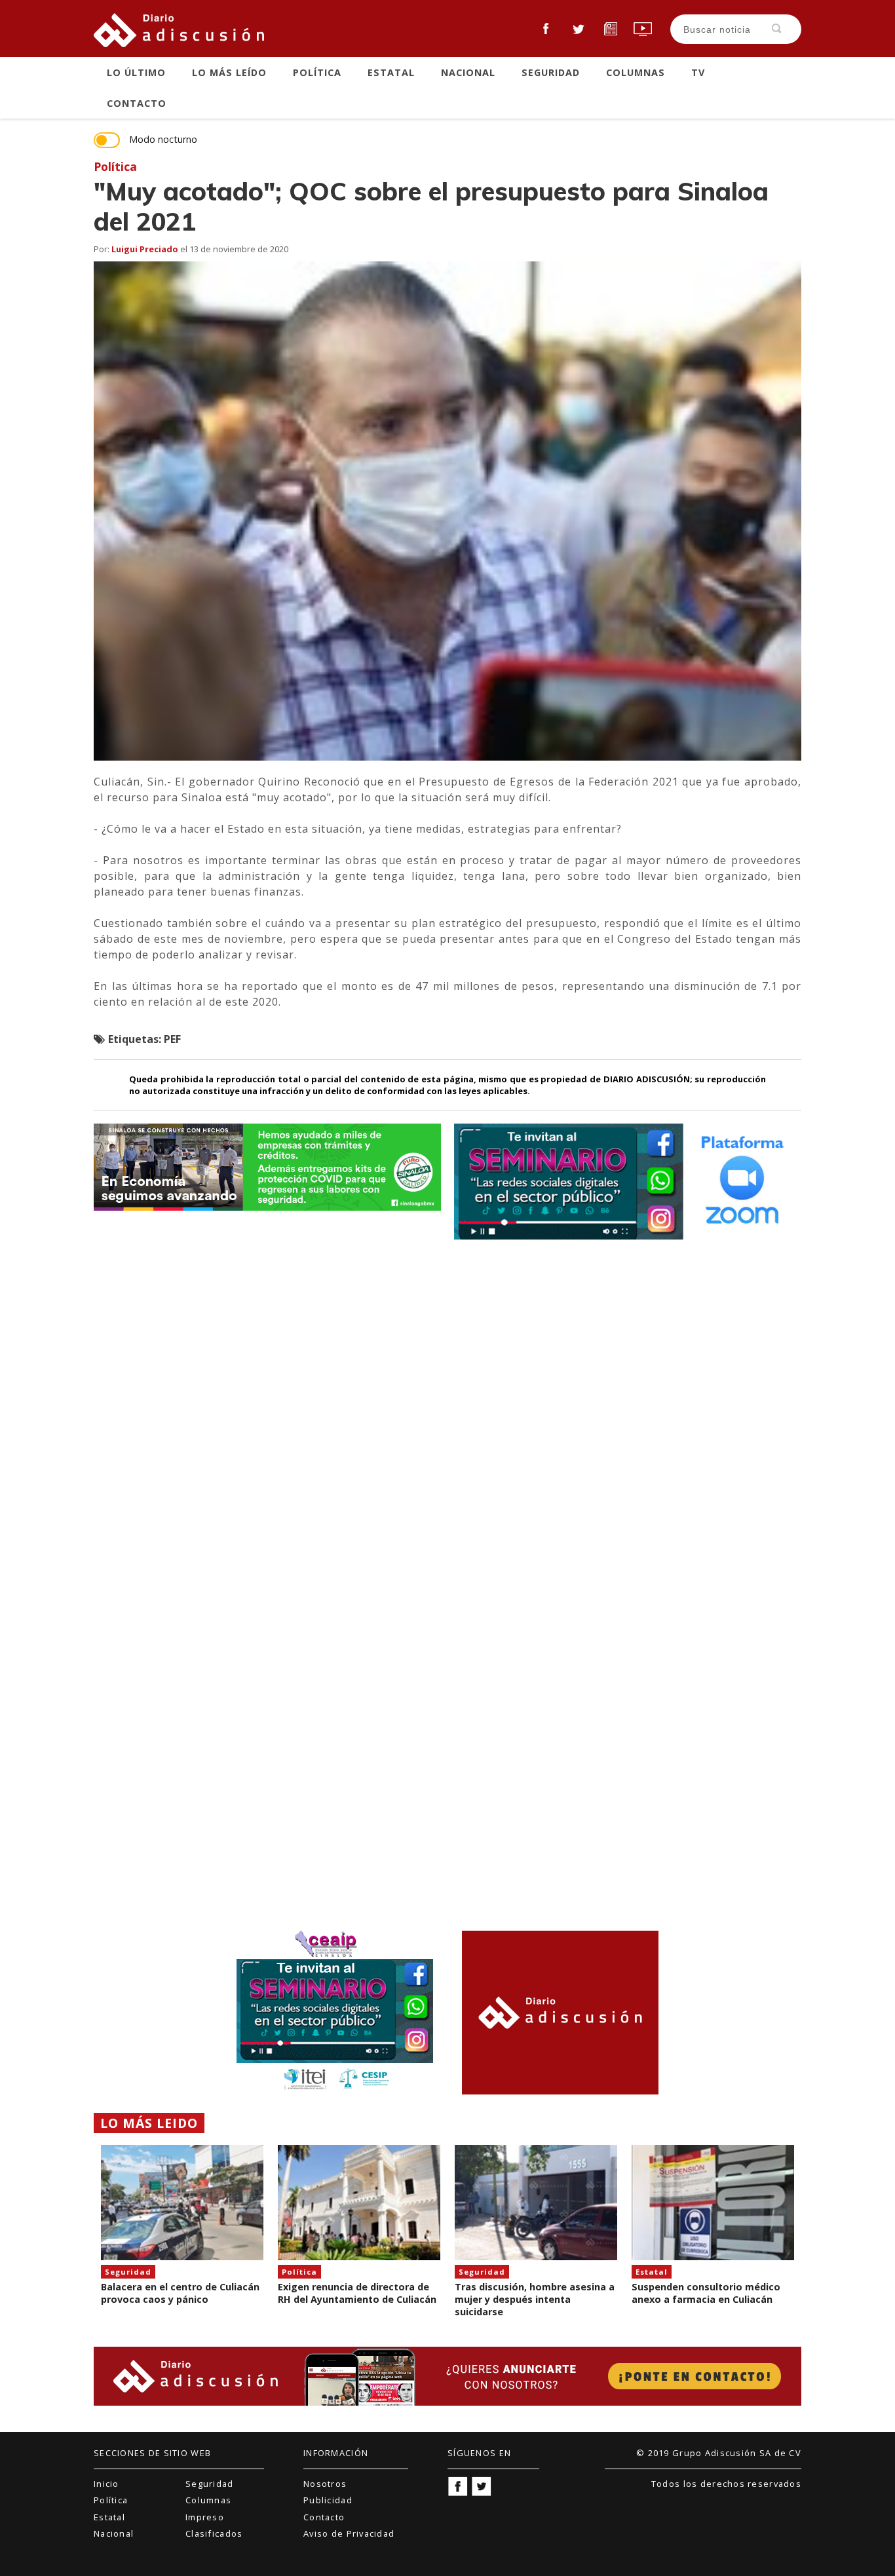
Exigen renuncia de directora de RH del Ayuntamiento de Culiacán (357, 2293)
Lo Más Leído (229, 72)
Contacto (137, 103)
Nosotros (325, 2484)
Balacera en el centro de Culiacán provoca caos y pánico (180, 2293)
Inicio (106, 2484)
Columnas (636, 72)
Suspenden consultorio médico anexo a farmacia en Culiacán (706, 2293)
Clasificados (214, 2533)
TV (698, 72)
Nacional (468, 72)
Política (317, 72)
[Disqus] (447, 1412)
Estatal (391, 72)
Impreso (205, 2517)
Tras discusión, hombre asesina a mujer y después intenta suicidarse (535, 2299)
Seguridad (551, 72)
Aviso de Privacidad (349, 2533)
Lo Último (136, 72)
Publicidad (328, 2500)
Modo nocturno (163, 140)
